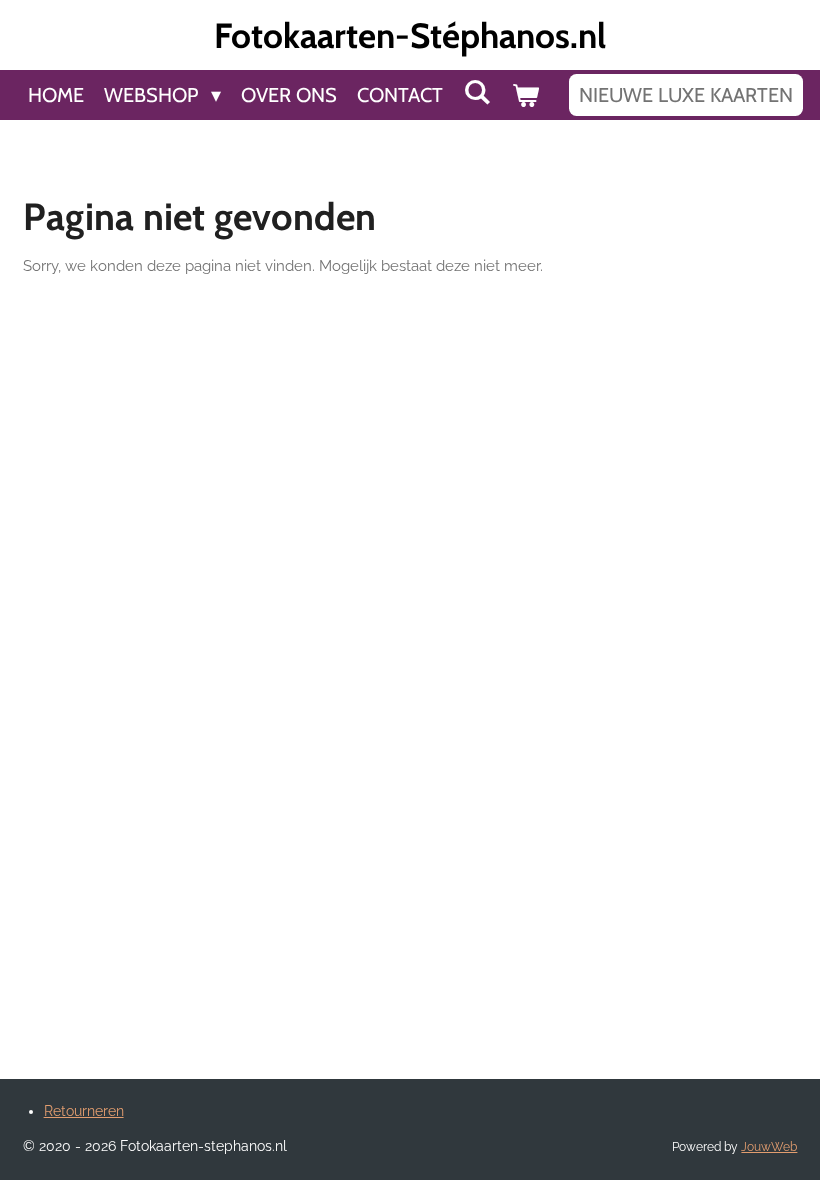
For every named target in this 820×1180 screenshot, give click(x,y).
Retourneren (84, 1111)
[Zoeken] (477, 92)
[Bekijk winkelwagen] (525, 95)
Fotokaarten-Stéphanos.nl (410, 35)
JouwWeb (769, 1147)
